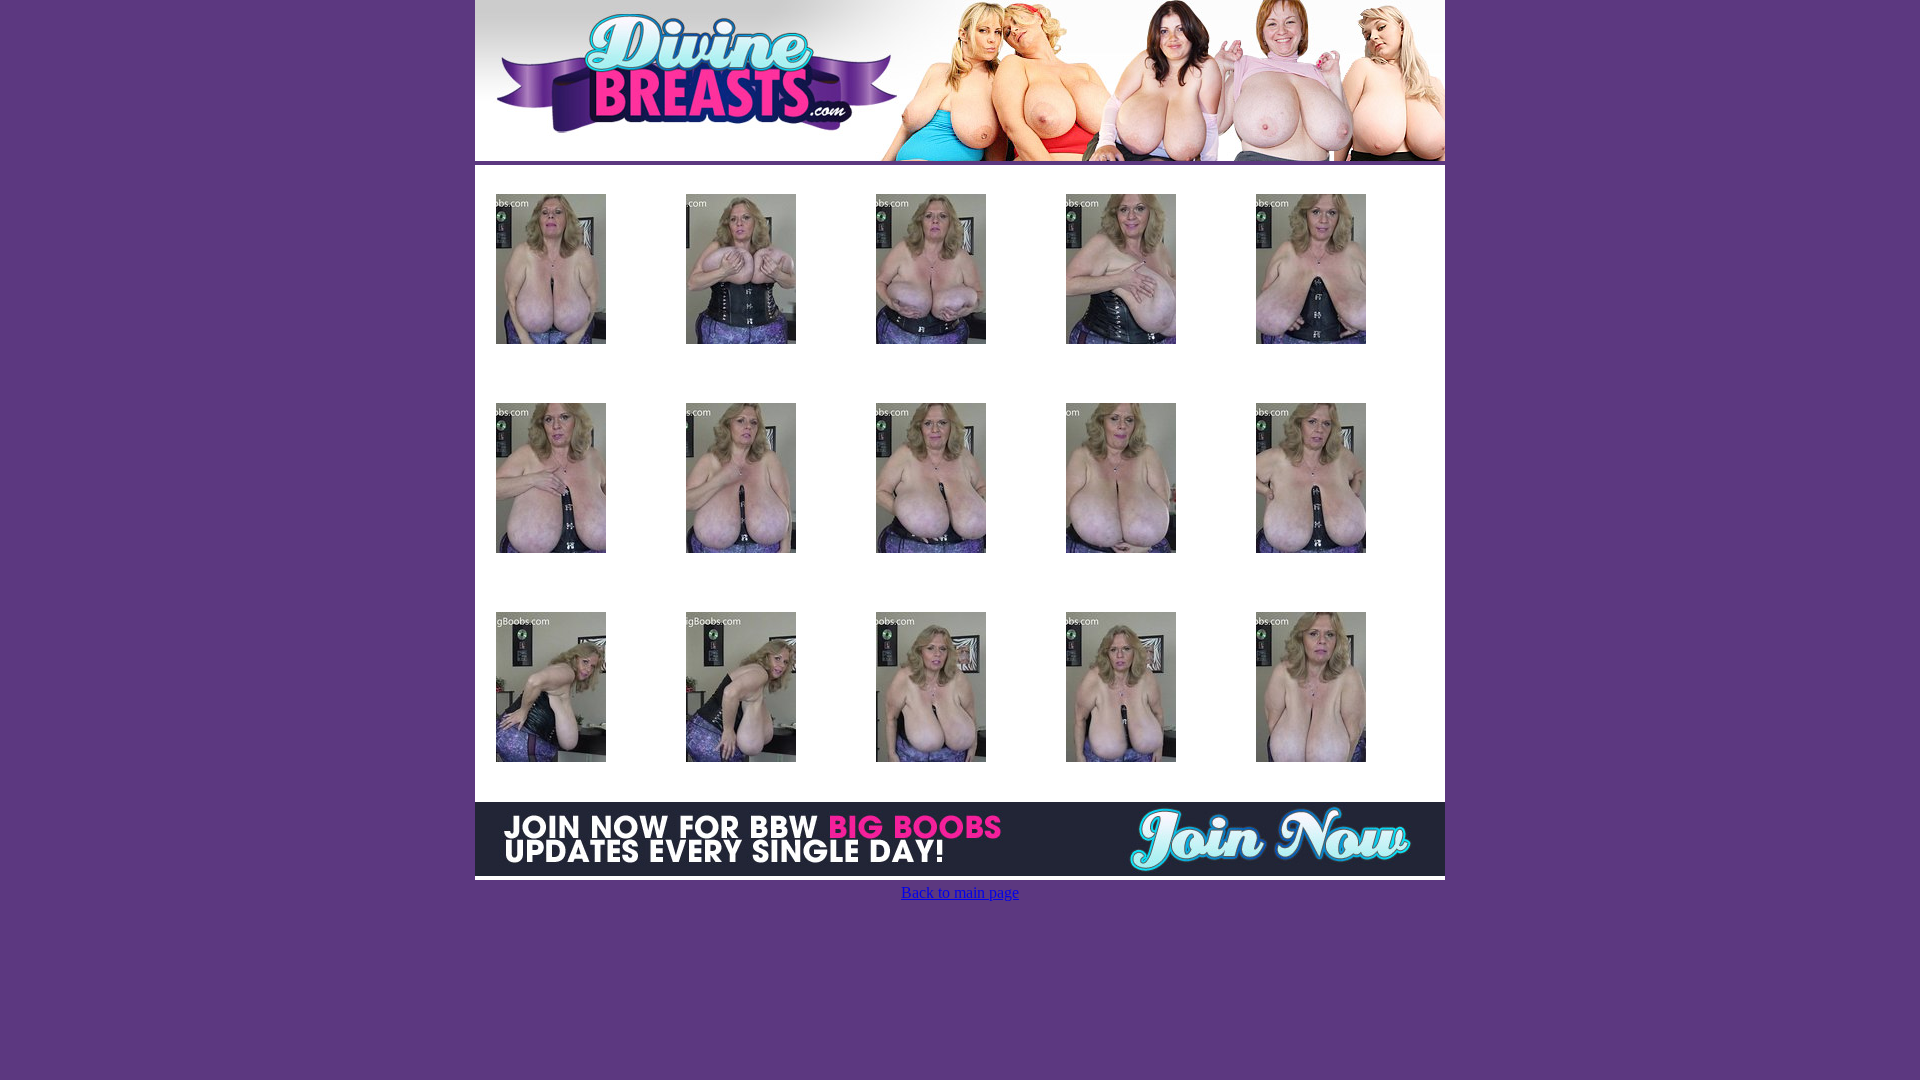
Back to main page (960, 892)
